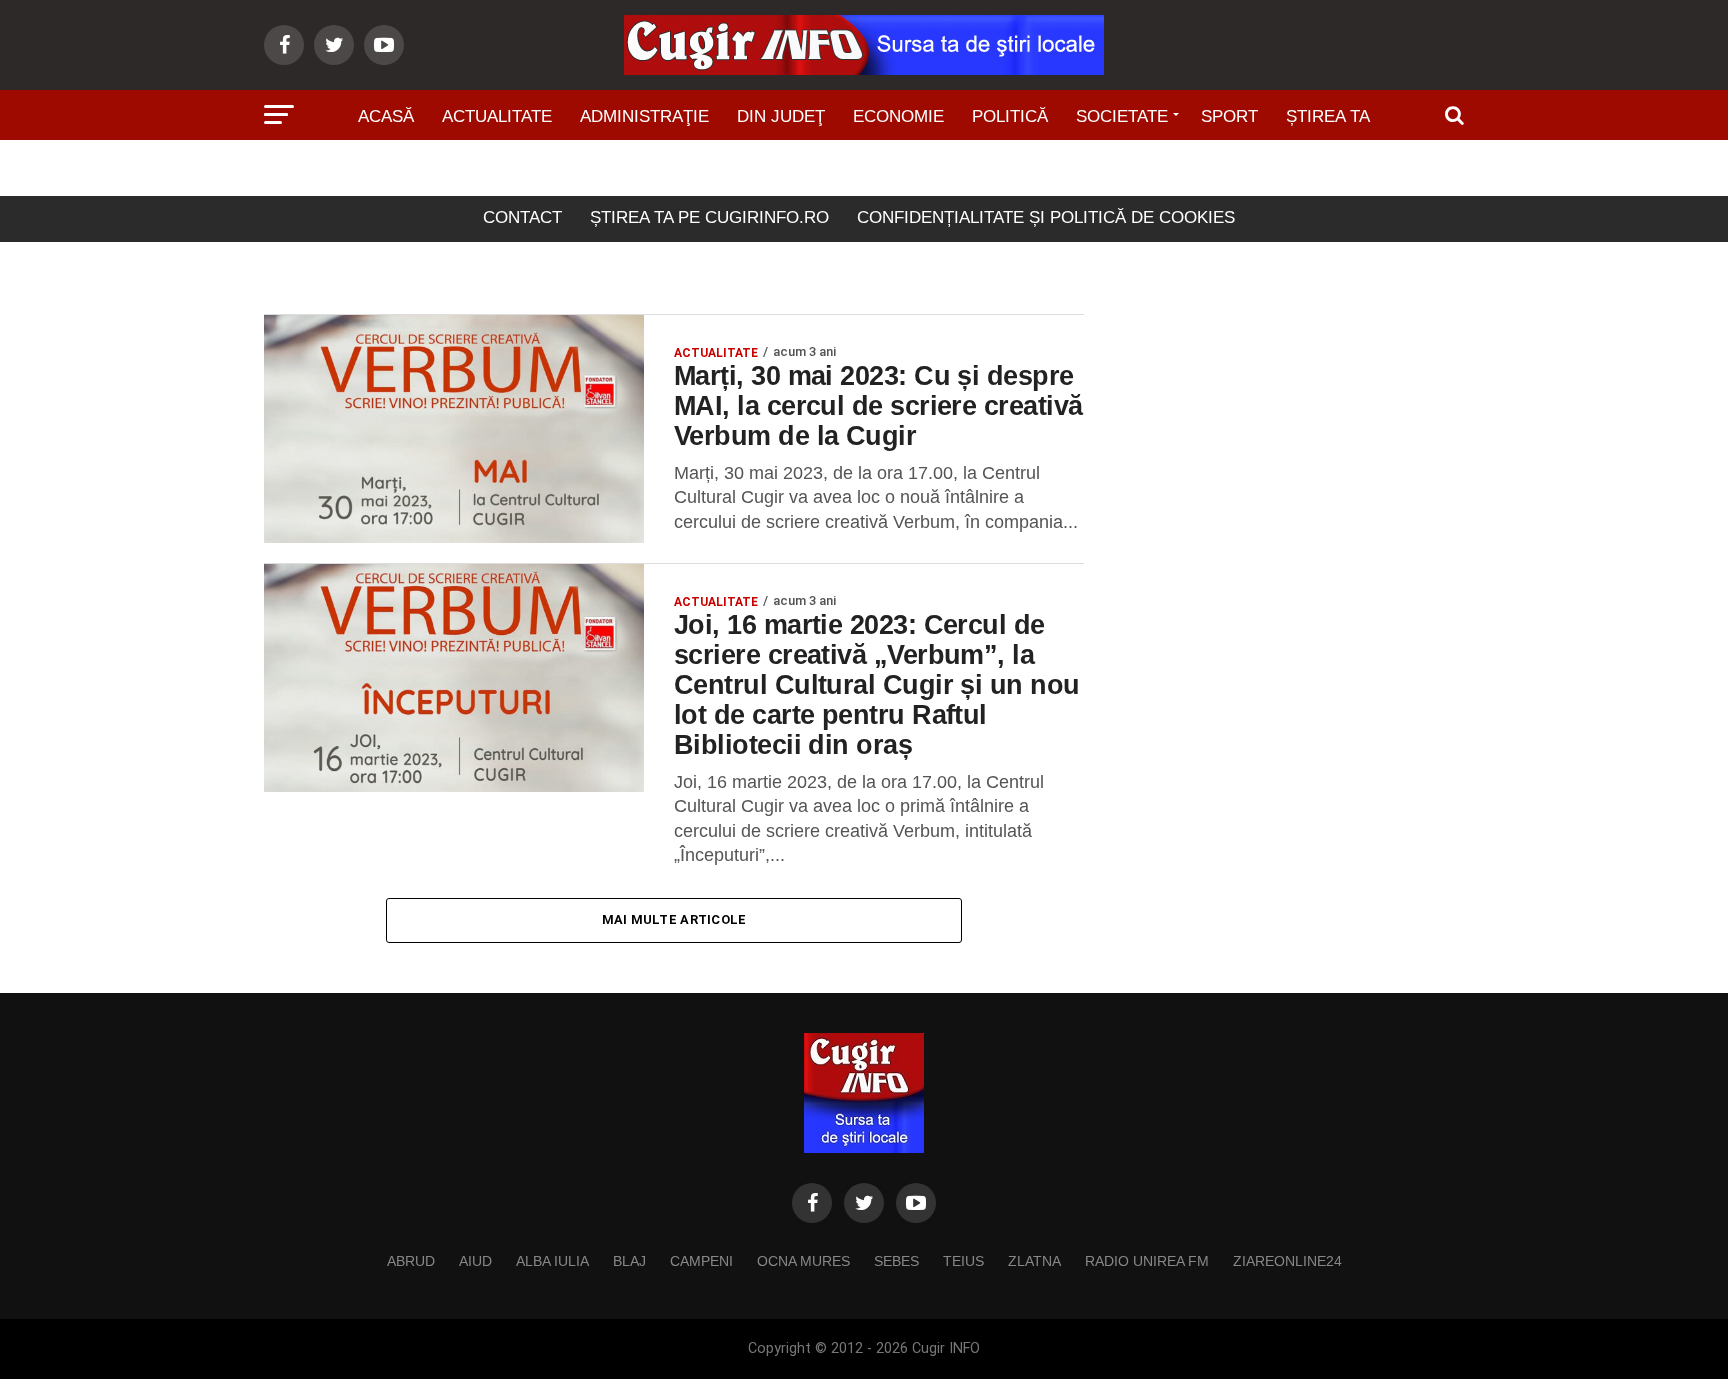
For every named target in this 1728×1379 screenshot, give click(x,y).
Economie (898, 116)
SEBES (896, 1261)
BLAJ (629, 1261)
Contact (522, 217)
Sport (1229, 116)
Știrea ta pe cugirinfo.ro (709, 217)
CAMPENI (701, 1261)
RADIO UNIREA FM (1147, 1261)
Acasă (386, 116)
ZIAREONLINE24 (1287, 1261)
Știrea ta (1328, 116)
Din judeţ (781, 116)
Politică (1010, 116)
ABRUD (411, 1261)
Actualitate (497, 116)
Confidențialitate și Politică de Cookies (1046, 217)
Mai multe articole (674, 919)
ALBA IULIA (552, 1261)
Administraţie (644, 116)
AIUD (475, 1261)
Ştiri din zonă (864, 172)
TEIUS (963, 1261)
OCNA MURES (803, 1261)
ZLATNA (1034, 1261)
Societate (1122, 116)
